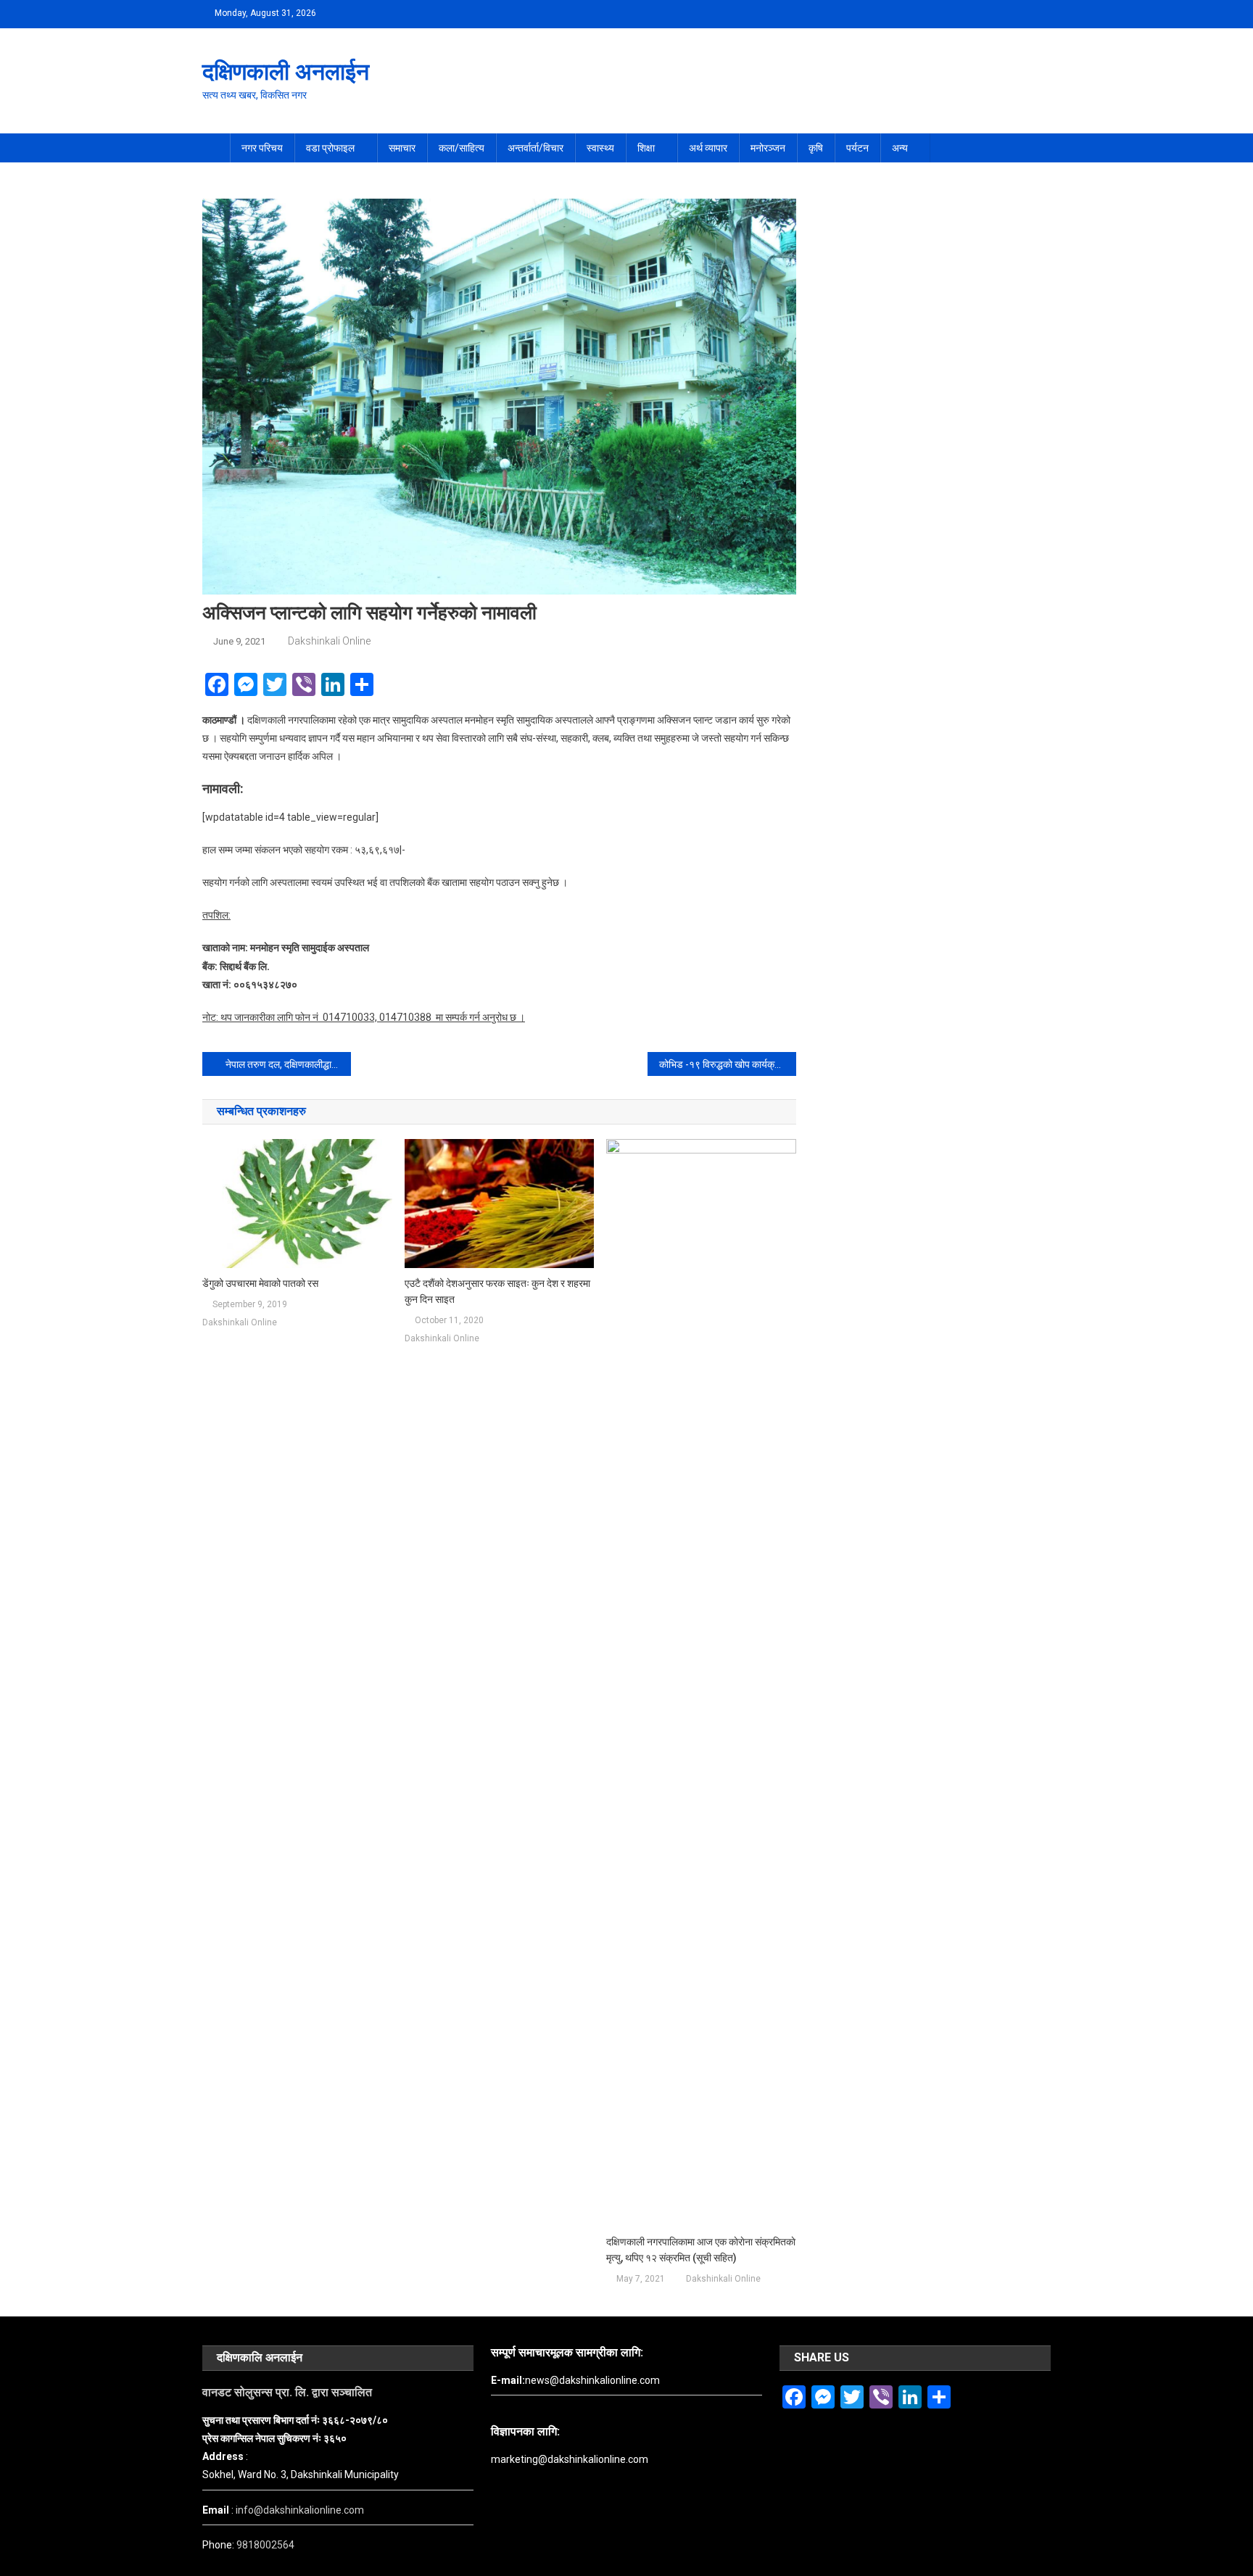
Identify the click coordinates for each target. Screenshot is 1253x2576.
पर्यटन (857, 148)
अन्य (900, 148)
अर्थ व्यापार (708, 148)
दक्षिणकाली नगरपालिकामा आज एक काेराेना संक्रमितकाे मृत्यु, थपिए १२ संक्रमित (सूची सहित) (701, 2250)
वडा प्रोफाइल (330, 148)
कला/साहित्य (462, 148)
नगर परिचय (262, 148)
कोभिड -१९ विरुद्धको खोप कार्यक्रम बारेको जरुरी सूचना (728, 1064)
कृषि (816, 148)
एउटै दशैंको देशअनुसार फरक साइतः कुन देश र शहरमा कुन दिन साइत (497, 1291)
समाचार (402, 148)
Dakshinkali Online (329, 641)
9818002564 (265, 2545)
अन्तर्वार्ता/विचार (535, 148)
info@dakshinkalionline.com (300, 2510)
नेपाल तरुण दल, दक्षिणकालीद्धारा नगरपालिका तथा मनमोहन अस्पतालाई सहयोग (288, 1064)
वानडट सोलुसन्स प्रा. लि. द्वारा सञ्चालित (287, 2392)
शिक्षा (646, 148)
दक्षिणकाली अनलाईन (286, 72)
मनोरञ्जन (768, 148)
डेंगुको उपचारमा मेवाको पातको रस (260, 1283)
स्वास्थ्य (600, 148)
